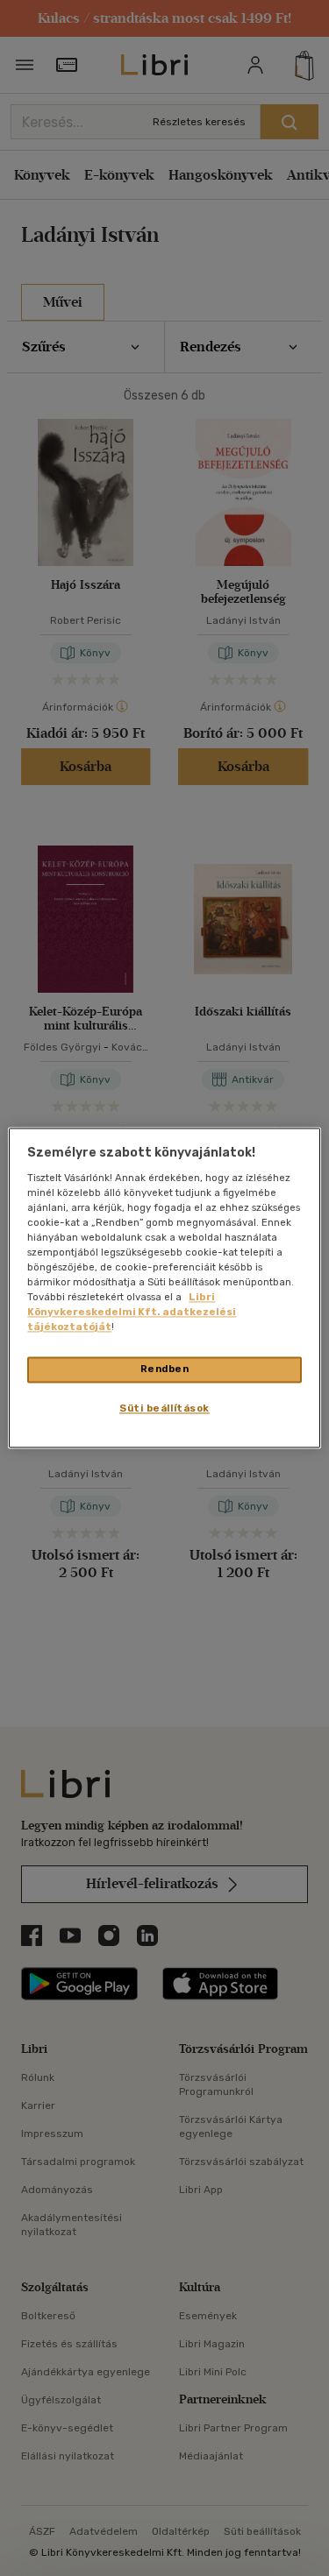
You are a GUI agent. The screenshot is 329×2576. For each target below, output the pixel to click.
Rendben (165, 1369)
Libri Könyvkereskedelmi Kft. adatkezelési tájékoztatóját (132, 1313)
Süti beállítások (164, 1409)
